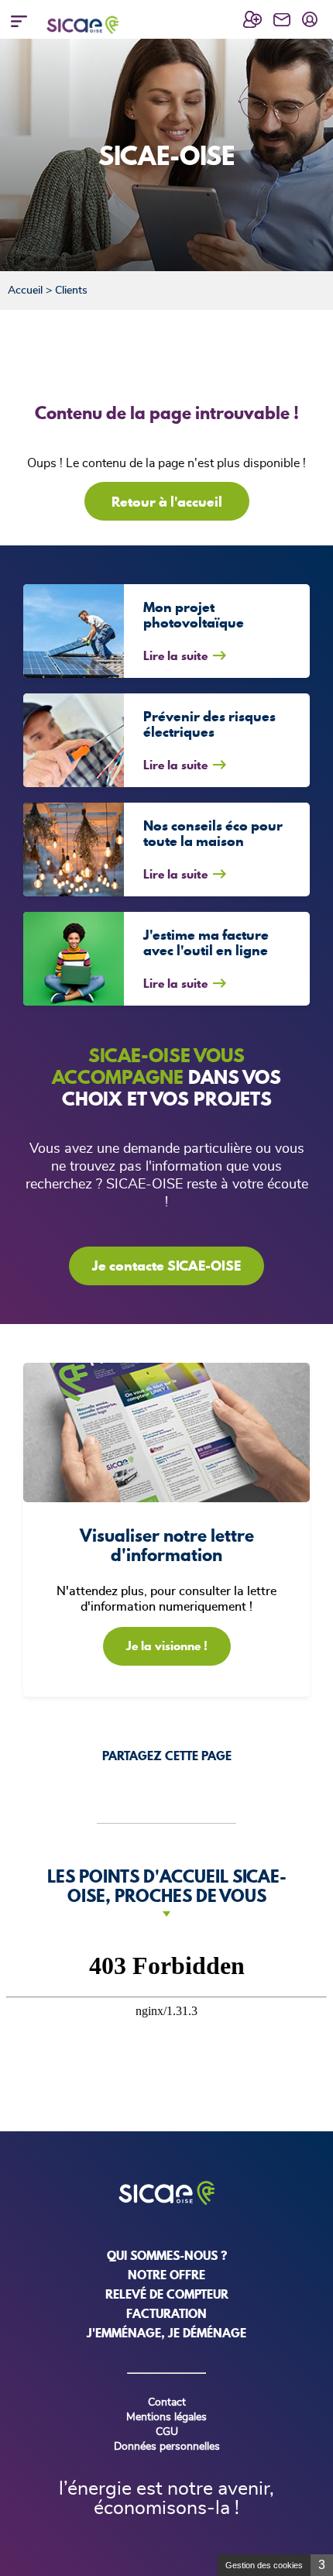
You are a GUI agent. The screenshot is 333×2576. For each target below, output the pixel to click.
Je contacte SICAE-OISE (166, 1266)
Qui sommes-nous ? (167, 2255)
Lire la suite (175, 655)
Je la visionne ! (167, 1646)
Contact (167, 2402)
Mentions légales (166, 2417)
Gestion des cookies (264, 2565)
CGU (167, 2432)
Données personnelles (167, 2447)
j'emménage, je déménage (166, 2333)
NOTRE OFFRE (166, 2275)
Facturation (166, 2313)
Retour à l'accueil (167, 502)
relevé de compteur (167, 2294)
